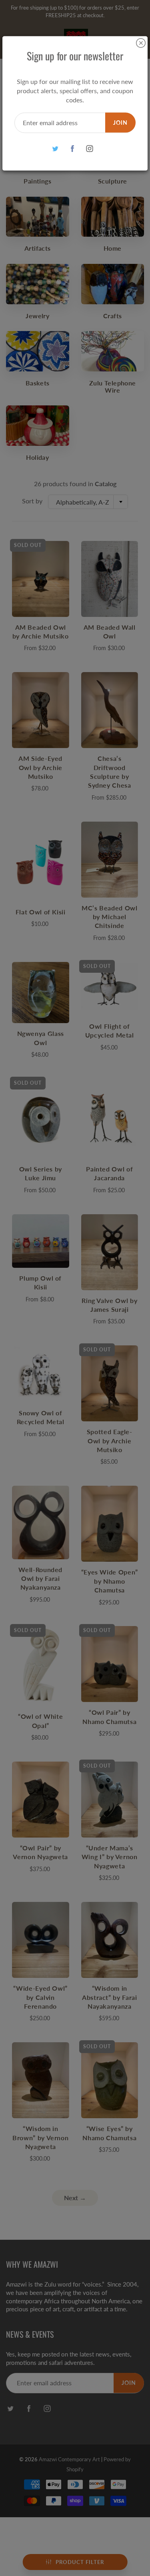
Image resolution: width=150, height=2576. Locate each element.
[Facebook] (72, 149)
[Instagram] (89, 149)
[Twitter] (55, 149)
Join (120, 122)
